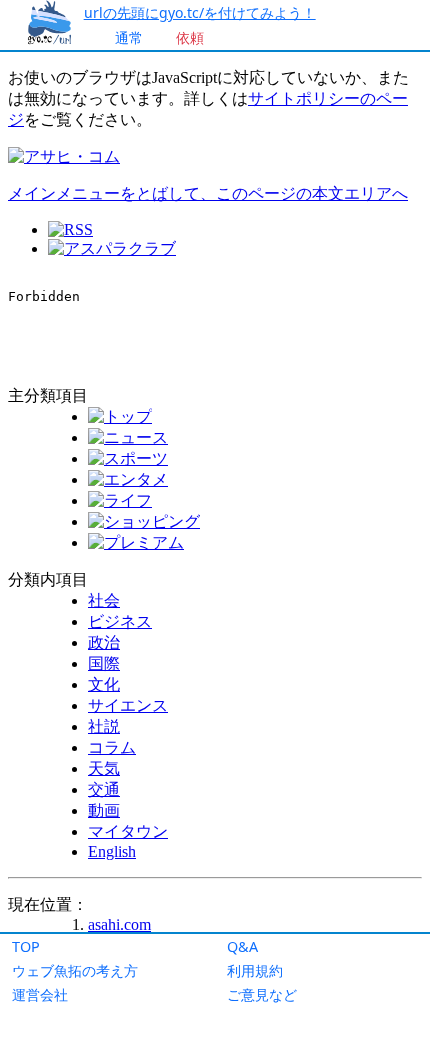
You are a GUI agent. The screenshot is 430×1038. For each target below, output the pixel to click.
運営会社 (40, 994)
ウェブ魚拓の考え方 (75, 970)
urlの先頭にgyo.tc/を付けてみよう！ (200, 12)
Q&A (242, 946)
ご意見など (262, 994)
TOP (26, 946)
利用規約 (255, 970)
